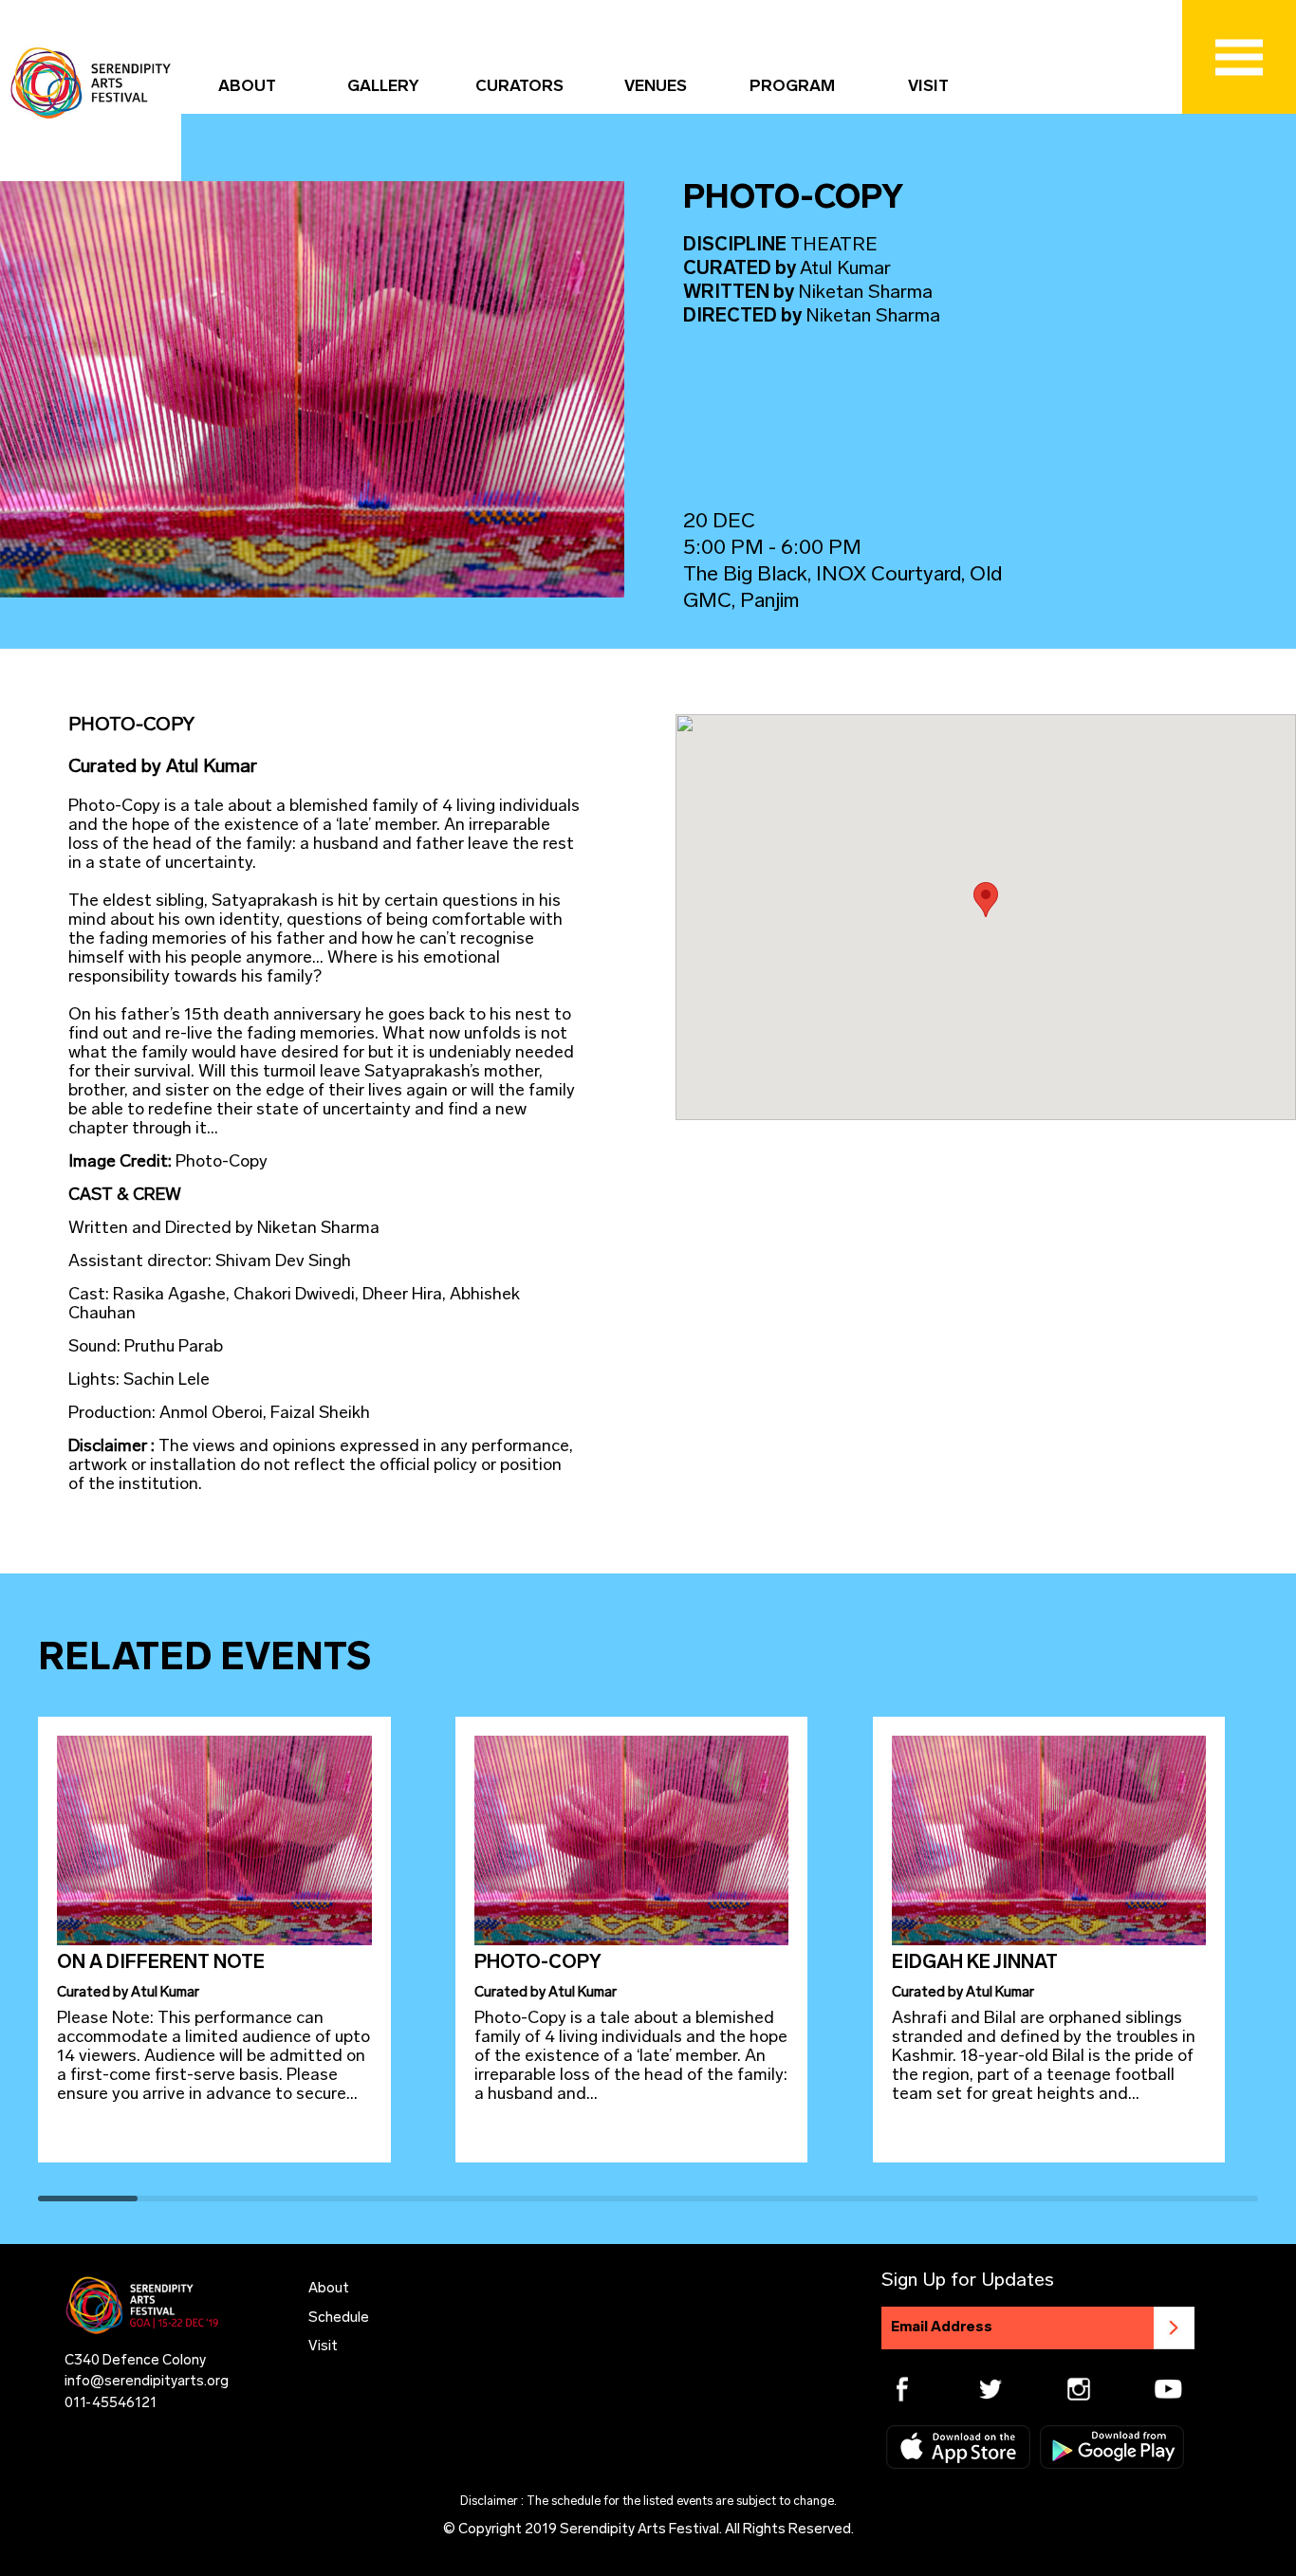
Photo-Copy (538, 1963)
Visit (323, 2347)
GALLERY (383, 87)
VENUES (656, 87)
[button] (986, 900)
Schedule (339, 2318)
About (329, 2289)
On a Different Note (161, 1963)
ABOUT (247, 87)
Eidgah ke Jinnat (975, 1963)
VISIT (928, 87)
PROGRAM (792, 87)
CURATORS (519, 87)
